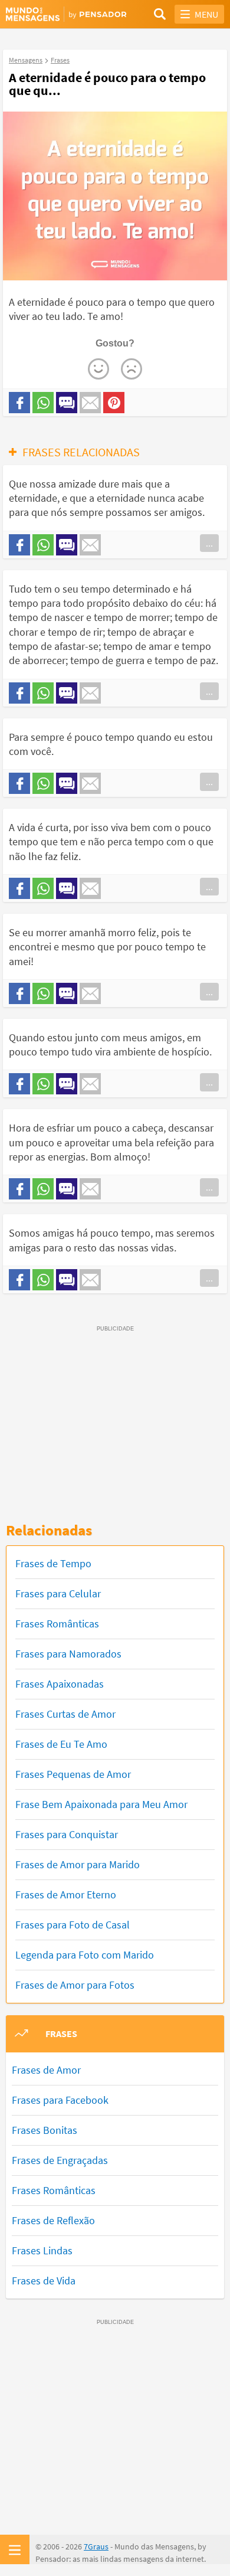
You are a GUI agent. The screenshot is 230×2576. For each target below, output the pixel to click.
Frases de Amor (46, 2070)
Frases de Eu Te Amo (61, 1744)
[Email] (90, 403)
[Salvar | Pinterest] (114, 403)
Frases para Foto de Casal (73, 1925)
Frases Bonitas (45, 2130)
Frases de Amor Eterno (66, 1895)
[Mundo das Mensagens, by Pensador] (60, 15)
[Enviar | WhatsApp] (43, 403)
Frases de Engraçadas (60, 2160)
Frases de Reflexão (53, 2220)
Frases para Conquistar (67, 1834)
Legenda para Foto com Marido (85, 1955)
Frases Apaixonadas (60, 1684)
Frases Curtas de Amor (65, 1714)
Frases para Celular (58, 1593)
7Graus (96, 2546)
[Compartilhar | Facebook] (19, 403)
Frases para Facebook (60, 2100)
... (209, 543)
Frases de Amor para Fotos (75, 1985)
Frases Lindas (42, 2250)
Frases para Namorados (68, 1654)
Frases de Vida (44, 2281)
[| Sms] (67, 403)
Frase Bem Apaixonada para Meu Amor (101, 1804)
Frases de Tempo (53, 1563)
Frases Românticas (57, 1624)
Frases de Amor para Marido (78, 1864)
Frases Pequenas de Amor (73, 1774)
